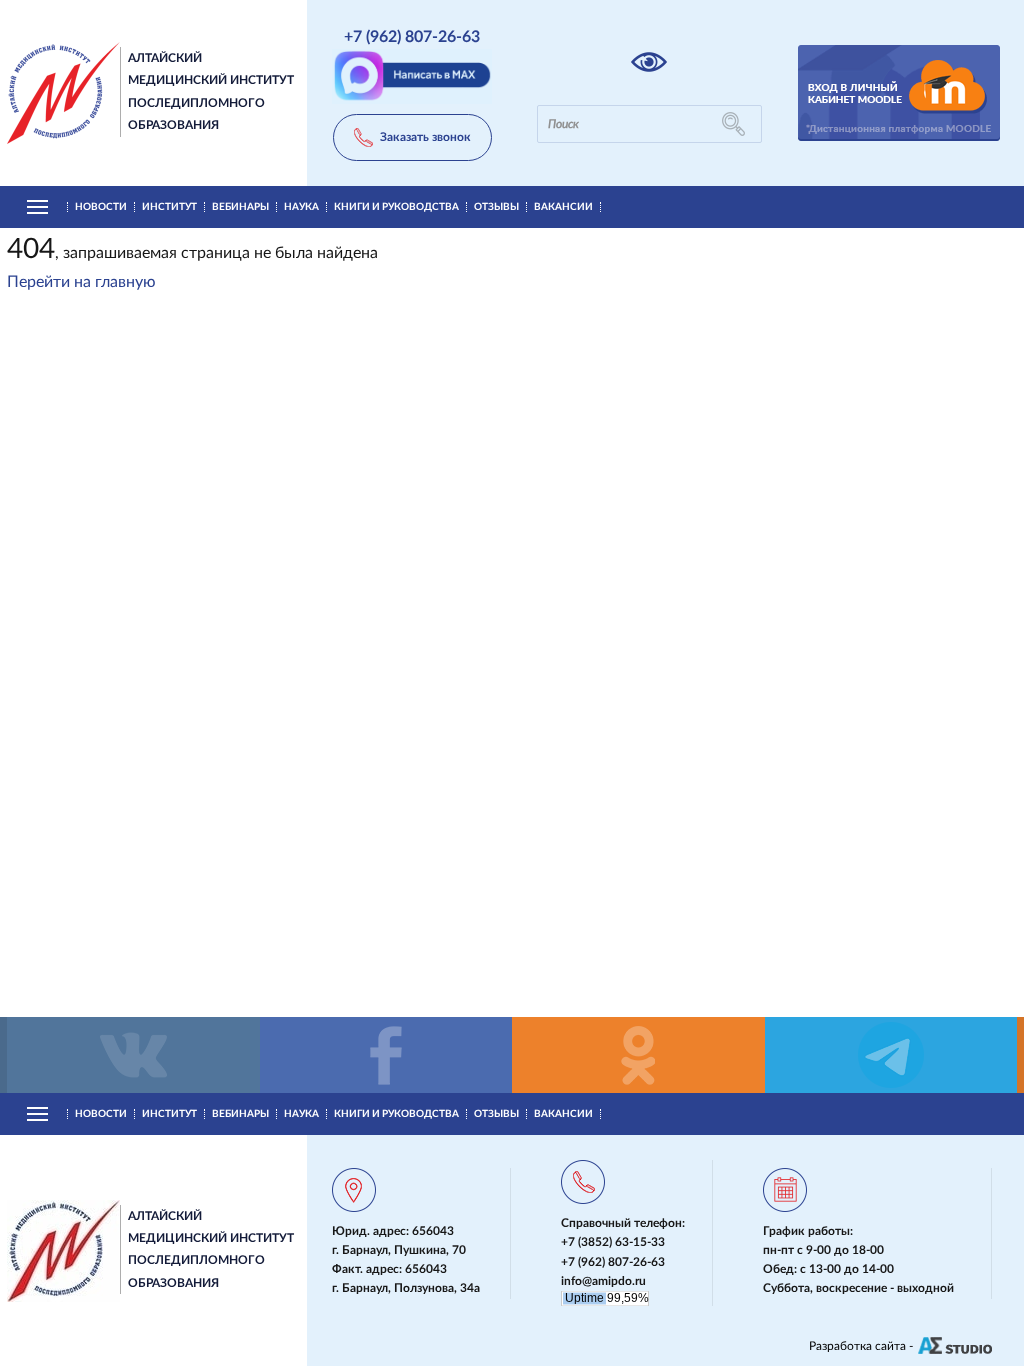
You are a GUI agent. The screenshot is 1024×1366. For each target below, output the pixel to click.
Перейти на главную (81, 282)
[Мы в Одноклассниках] (638, 1055)
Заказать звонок (425, 137)
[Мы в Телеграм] (891, 1055)
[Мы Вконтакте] (133, 1055)
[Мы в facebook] (386, 1055)
